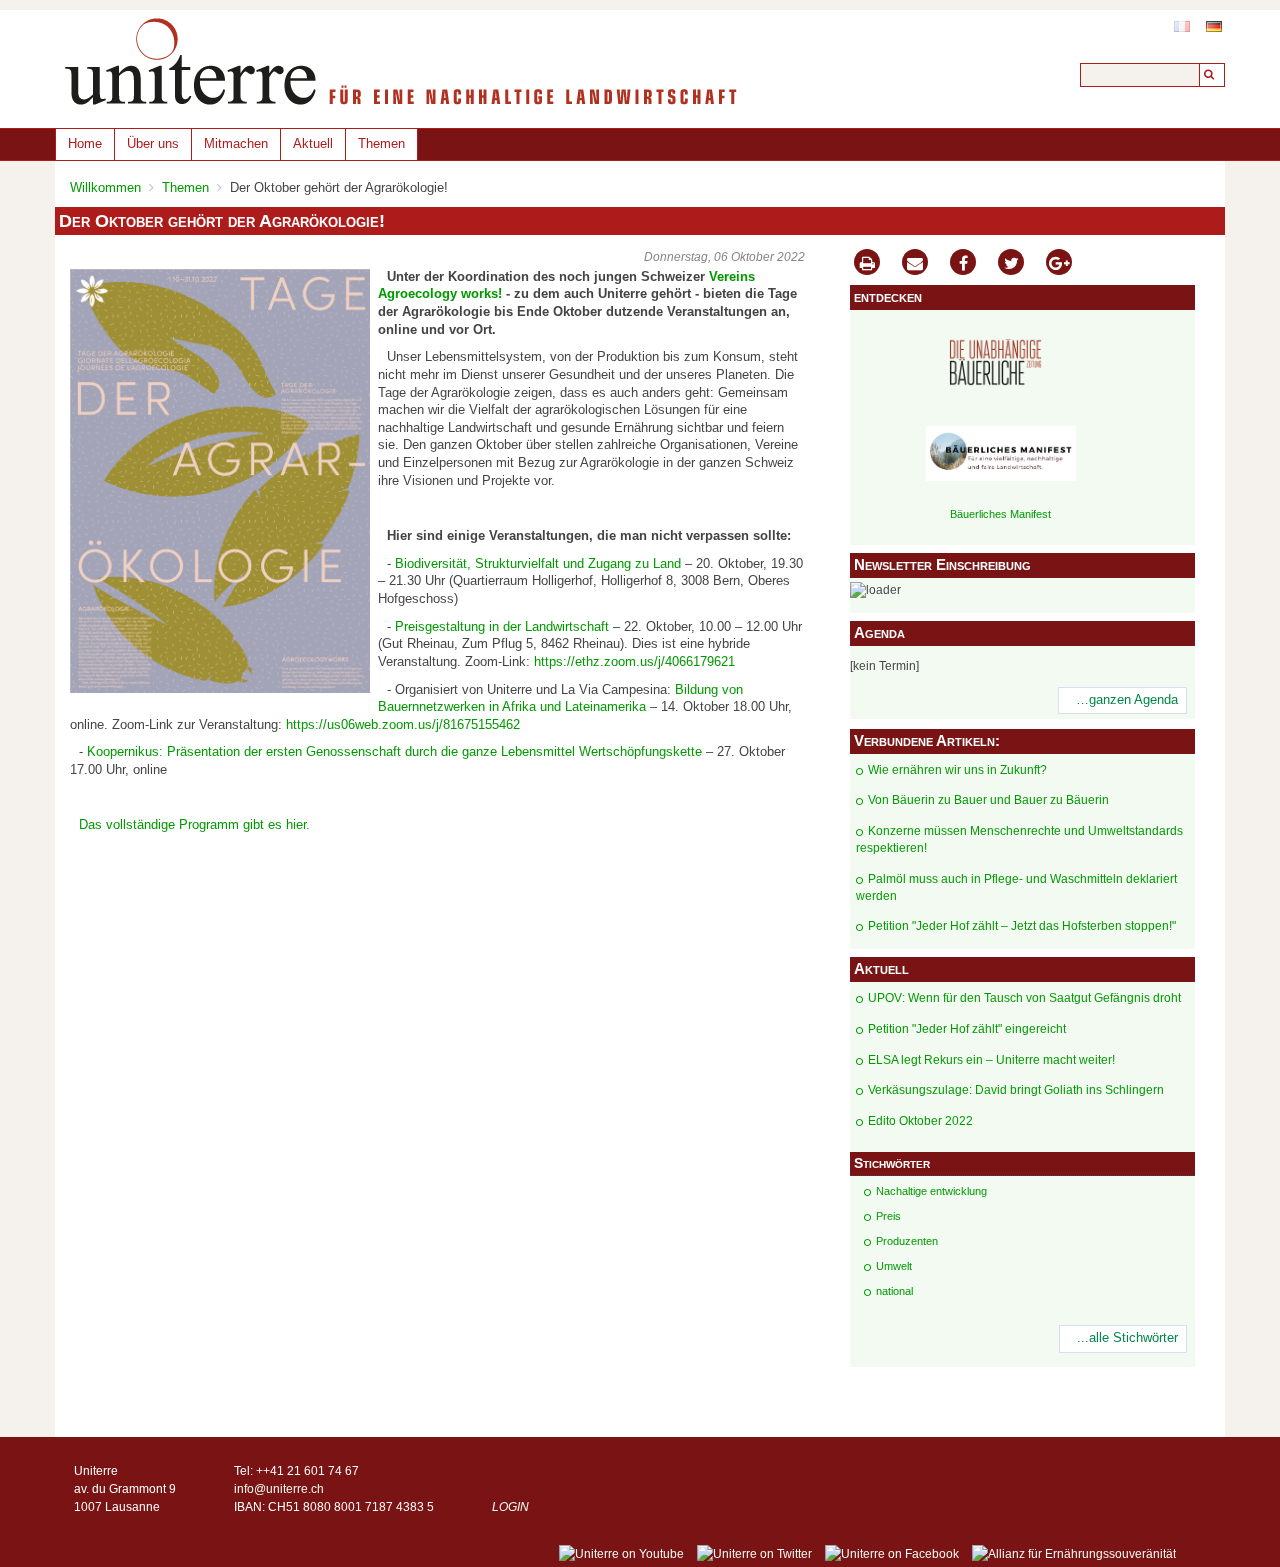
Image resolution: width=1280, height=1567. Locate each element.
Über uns (153, 143)
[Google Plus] (1059, 264)
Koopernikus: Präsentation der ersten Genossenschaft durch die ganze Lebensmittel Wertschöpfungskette (394, 752)
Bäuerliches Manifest (1000, 514)
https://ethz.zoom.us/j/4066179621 (634, 662)
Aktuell (313, 143)
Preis (888, 1216)
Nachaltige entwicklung (931, 1191)
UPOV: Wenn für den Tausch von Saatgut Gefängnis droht (1024, 998)
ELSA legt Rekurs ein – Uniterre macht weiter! (991, 1060)
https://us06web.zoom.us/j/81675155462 (403, 725)
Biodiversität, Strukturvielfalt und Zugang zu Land (538, 564)
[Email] (915, 264)
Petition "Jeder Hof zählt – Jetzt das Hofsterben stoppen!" (1022, 926)
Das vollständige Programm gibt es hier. (194, 825)
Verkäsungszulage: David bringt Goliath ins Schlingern (1016, 1090)
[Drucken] (867, 264)
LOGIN (510, 1507)
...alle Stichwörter (1127, 1338)
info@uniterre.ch (279, 1489)
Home (85, 143)
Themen (381, 143)
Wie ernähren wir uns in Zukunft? (957, 770)
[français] (1182, 26)
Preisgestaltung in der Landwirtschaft (502, 627)
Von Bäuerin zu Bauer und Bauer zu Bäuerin (988, 800)
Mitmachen (236, 143)
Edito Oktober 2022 (920, 1121)
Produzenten (907, 1241)
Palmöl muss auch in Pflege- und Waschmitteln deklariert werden (1016, 887)
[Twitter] (1011, 264)
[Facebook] (963, 264)
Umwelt (894, 1266)
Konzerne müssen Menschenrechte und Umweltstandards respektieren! (1019, 839)
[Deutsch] (1214, 26)
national (894, 1291)
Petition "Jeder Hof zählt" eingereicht (967, 1029)
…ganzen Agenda (1127, 700)
